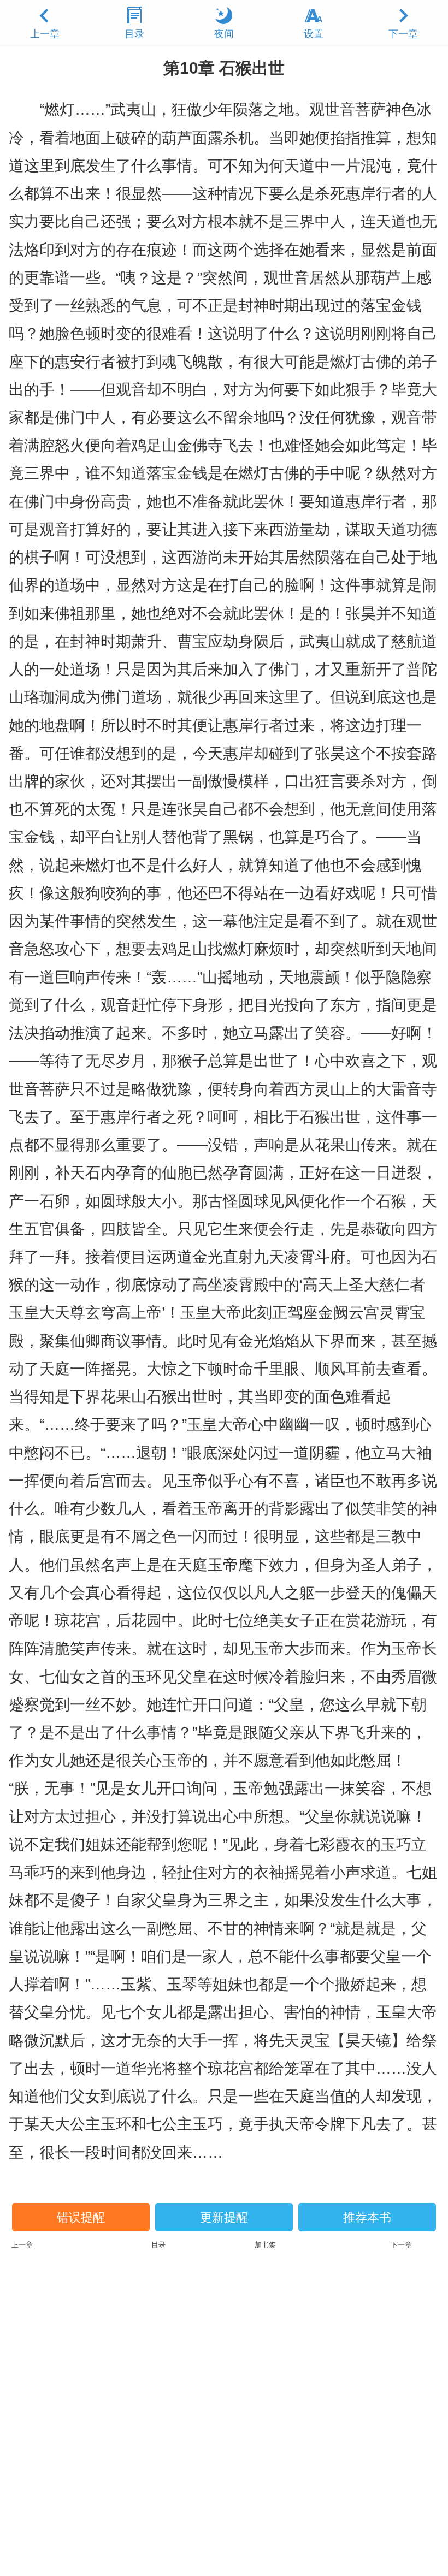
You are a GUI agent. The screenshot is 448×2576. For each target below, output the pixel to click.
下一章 (403, 34)
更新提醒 (224, 2217)
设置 (314, 34)
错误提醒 (81, 2217)
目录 (134, 34)
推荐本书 (367, 2217)
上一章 (45, 34)
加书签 (265, 2245)
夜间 (224, 34)
